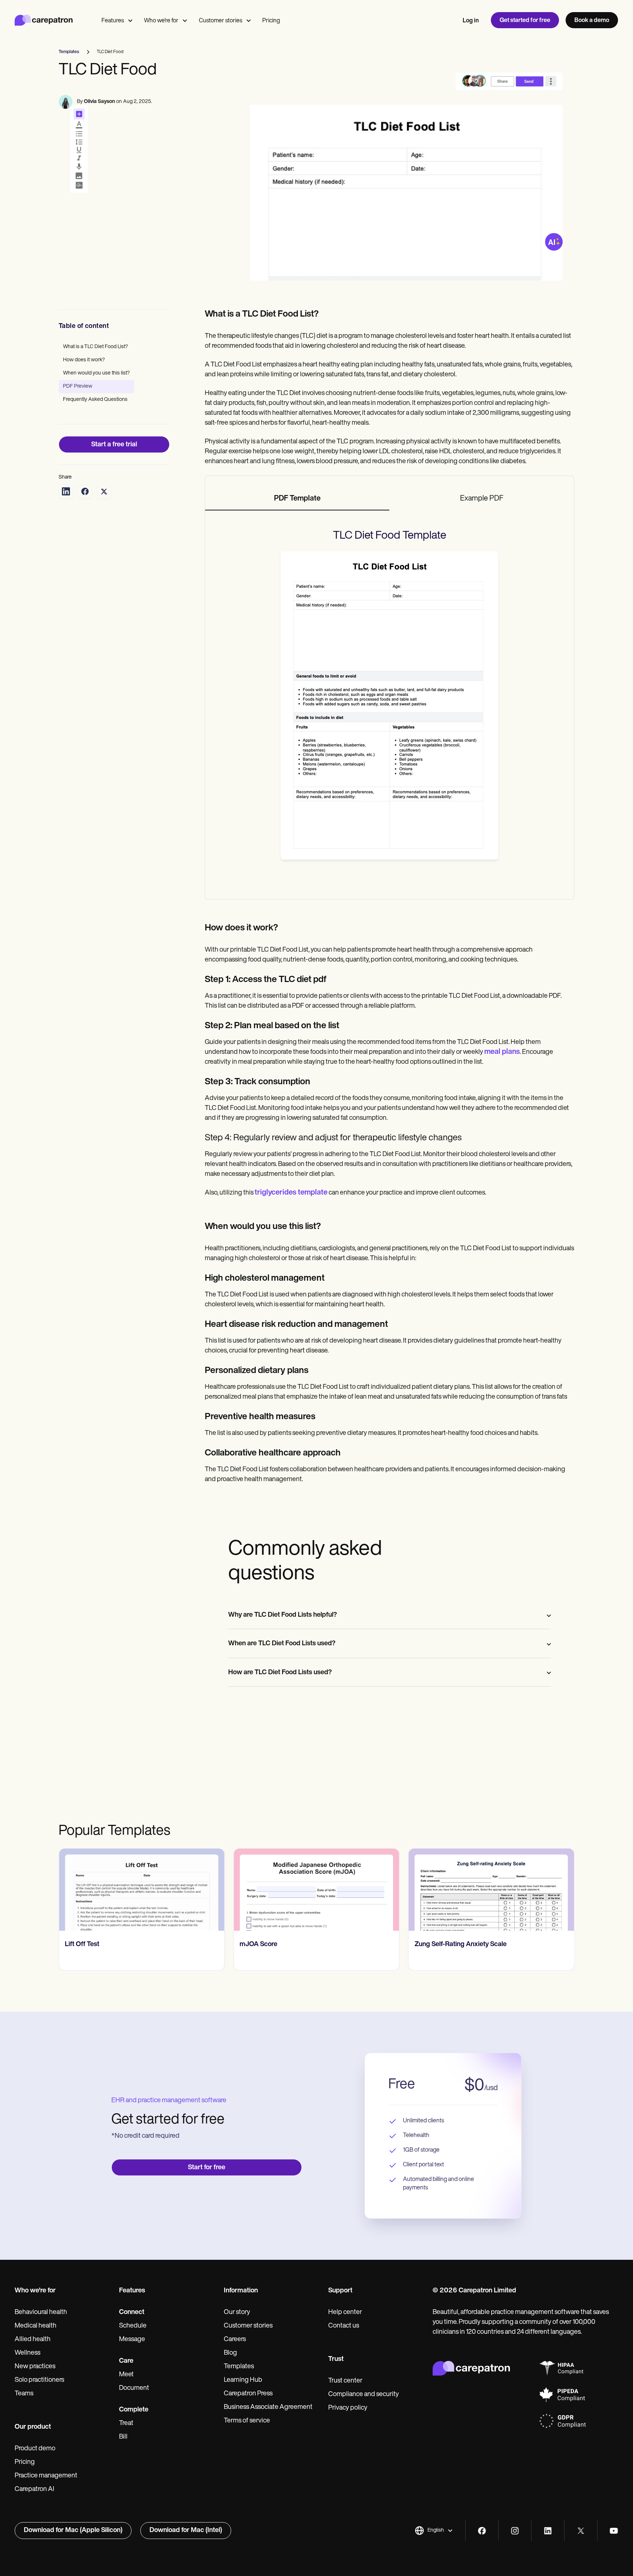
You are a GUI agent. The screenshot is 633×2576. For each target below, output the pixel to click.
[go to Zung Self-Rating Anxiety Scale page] (491, 1890)
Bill (123, 2437)
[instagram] (515, 2531)
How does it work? (84, 360)
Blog (230, 2353)
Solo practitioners (39, 2380)
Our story (237, 2313)
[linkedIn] (548, 2531)
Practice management (46, 2476)
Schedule (133, 2326)
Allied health (33, 2340)
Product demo (35, 2449)
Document (134, 2388)
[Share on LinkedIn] (66, 491)
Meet (126, 2375)
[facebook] (482, 2531)
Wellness (27, 2353)
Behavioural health (41, 2313)
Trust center (345, 2381)
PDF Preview (78, 386)
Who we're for (161, 21)
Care (126, 2361)
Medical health (36, 2326)
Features (113, 21)
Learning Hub (243, 2380)
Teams (24, 2394)
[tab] (297, 499)
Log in (471, 21)
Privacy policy (348, 2408)
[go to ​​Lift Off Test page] (142, 1890)
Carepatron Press (248, 2394)
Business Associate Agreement (268, 2407)
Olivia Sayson (99, 102)
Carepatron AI (34, 2490)
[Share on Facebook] (85, 491)
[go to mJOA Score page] (316, 1890)
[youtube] (614, 2531)
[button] (434, 2531)
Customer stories (221, 21)
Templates (239, 2367)
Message (132, 2340)
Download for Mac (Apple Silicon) (73, 2531)
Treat (126, 2424)
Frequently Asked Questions (95, 400)
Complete (134, 2410)
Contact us (344, 2326)
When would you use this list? (96, 373)
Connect (132, 2313)
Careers (235, 2340)
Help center (345, 2313)
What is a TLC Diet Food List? (95, 347)
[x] (581, 2531)
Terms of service (247, 2421)
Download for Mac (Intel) (186, 2531)
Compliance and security (364, 2395)
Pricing (271, 21)
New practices (35, 2367)
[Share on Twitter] (104, 491)
